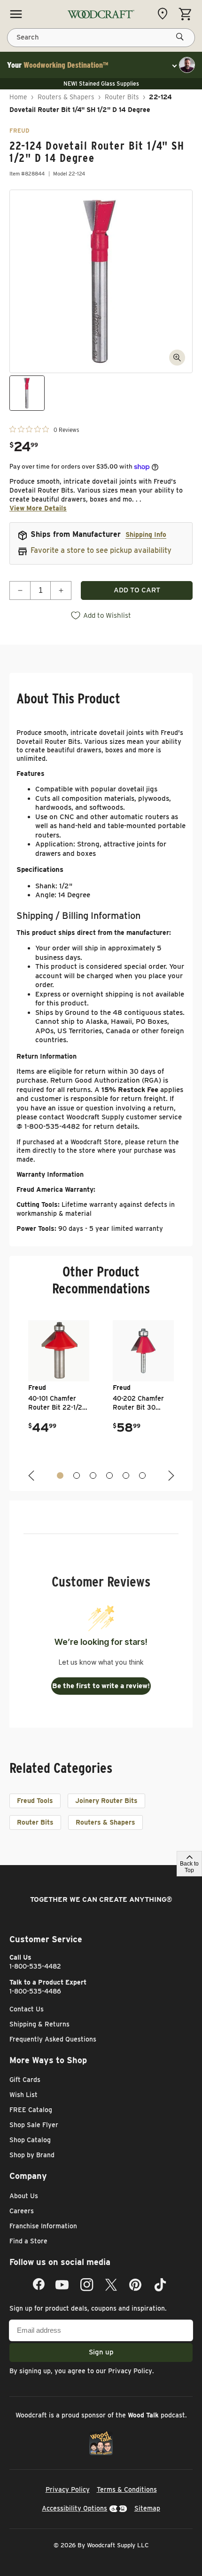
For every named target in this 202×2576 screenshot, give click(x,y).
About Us (24, 2196)
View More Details (38, 508)
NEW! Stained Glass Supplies (101, 84)
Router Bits (122, 97)
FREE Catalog (31, 2110)
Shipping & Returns (39, 2024)
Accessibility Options (74, 2508)
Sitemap (147, 2508)
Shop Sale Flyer (34, 2125)
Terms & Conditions (127, 2489)
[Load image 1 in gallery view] (27, 393)
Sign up (101, 2352)
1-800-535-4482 (35, 1966)
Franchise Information (43, 2226)
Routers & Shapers (66, 97)
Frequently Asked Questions (53, 2039)
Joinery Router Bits (106, 1801)
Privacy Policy (130, 2371)
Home (18, 97)
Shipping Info (146, 534)
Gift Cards (25, 2080)
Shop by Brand (32, 2155)
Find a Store (28, 2241)
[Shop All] (16, 14)
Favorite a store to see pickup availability (101, 550)
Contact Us (27, 2009)
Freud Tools (35, 1801)
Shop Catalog (30, 2140)
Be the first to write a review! (101, 1686)
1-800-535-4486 (35, 1991)
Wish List (23, 2095)
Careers (22, 2211)
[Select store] (165, 14)
